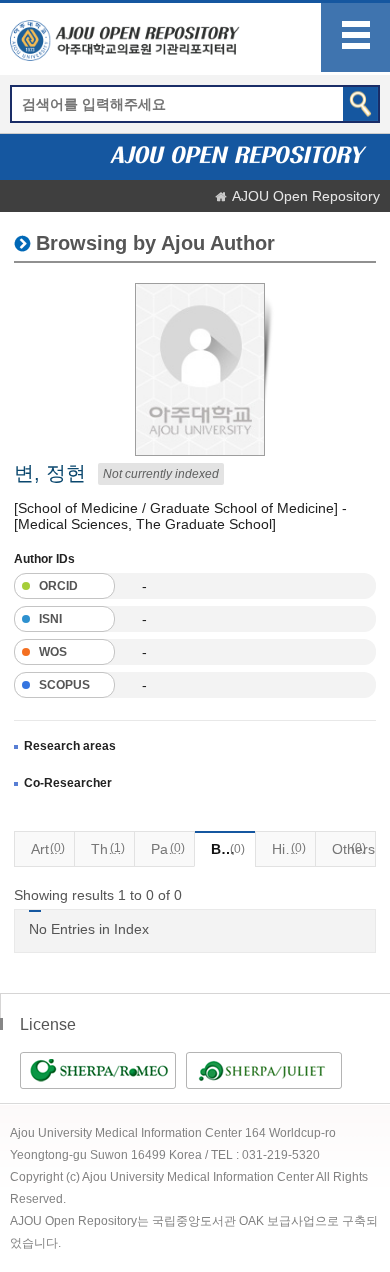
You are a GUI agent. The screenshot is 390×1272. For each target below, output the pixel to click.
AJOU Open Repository (306, 196)
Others (353, 849)
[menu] (355, 37)
